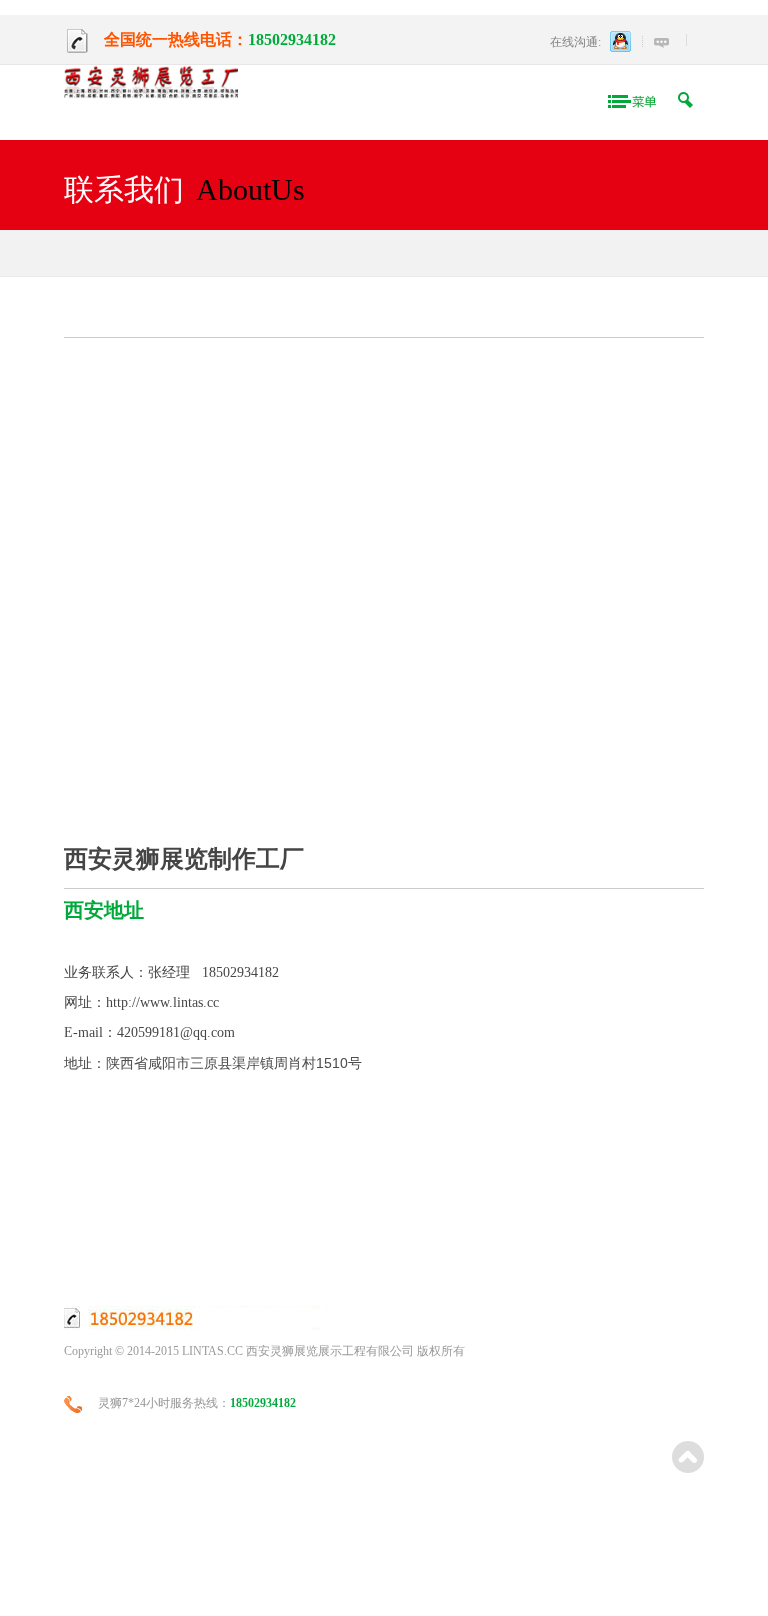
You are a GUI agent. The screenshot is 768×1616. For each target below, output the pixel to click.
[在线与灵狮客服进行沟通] (661, 42)
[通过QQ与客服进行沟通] (621, 42)
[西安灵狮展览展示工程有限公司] (151, 84)
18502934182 (292, 39)
